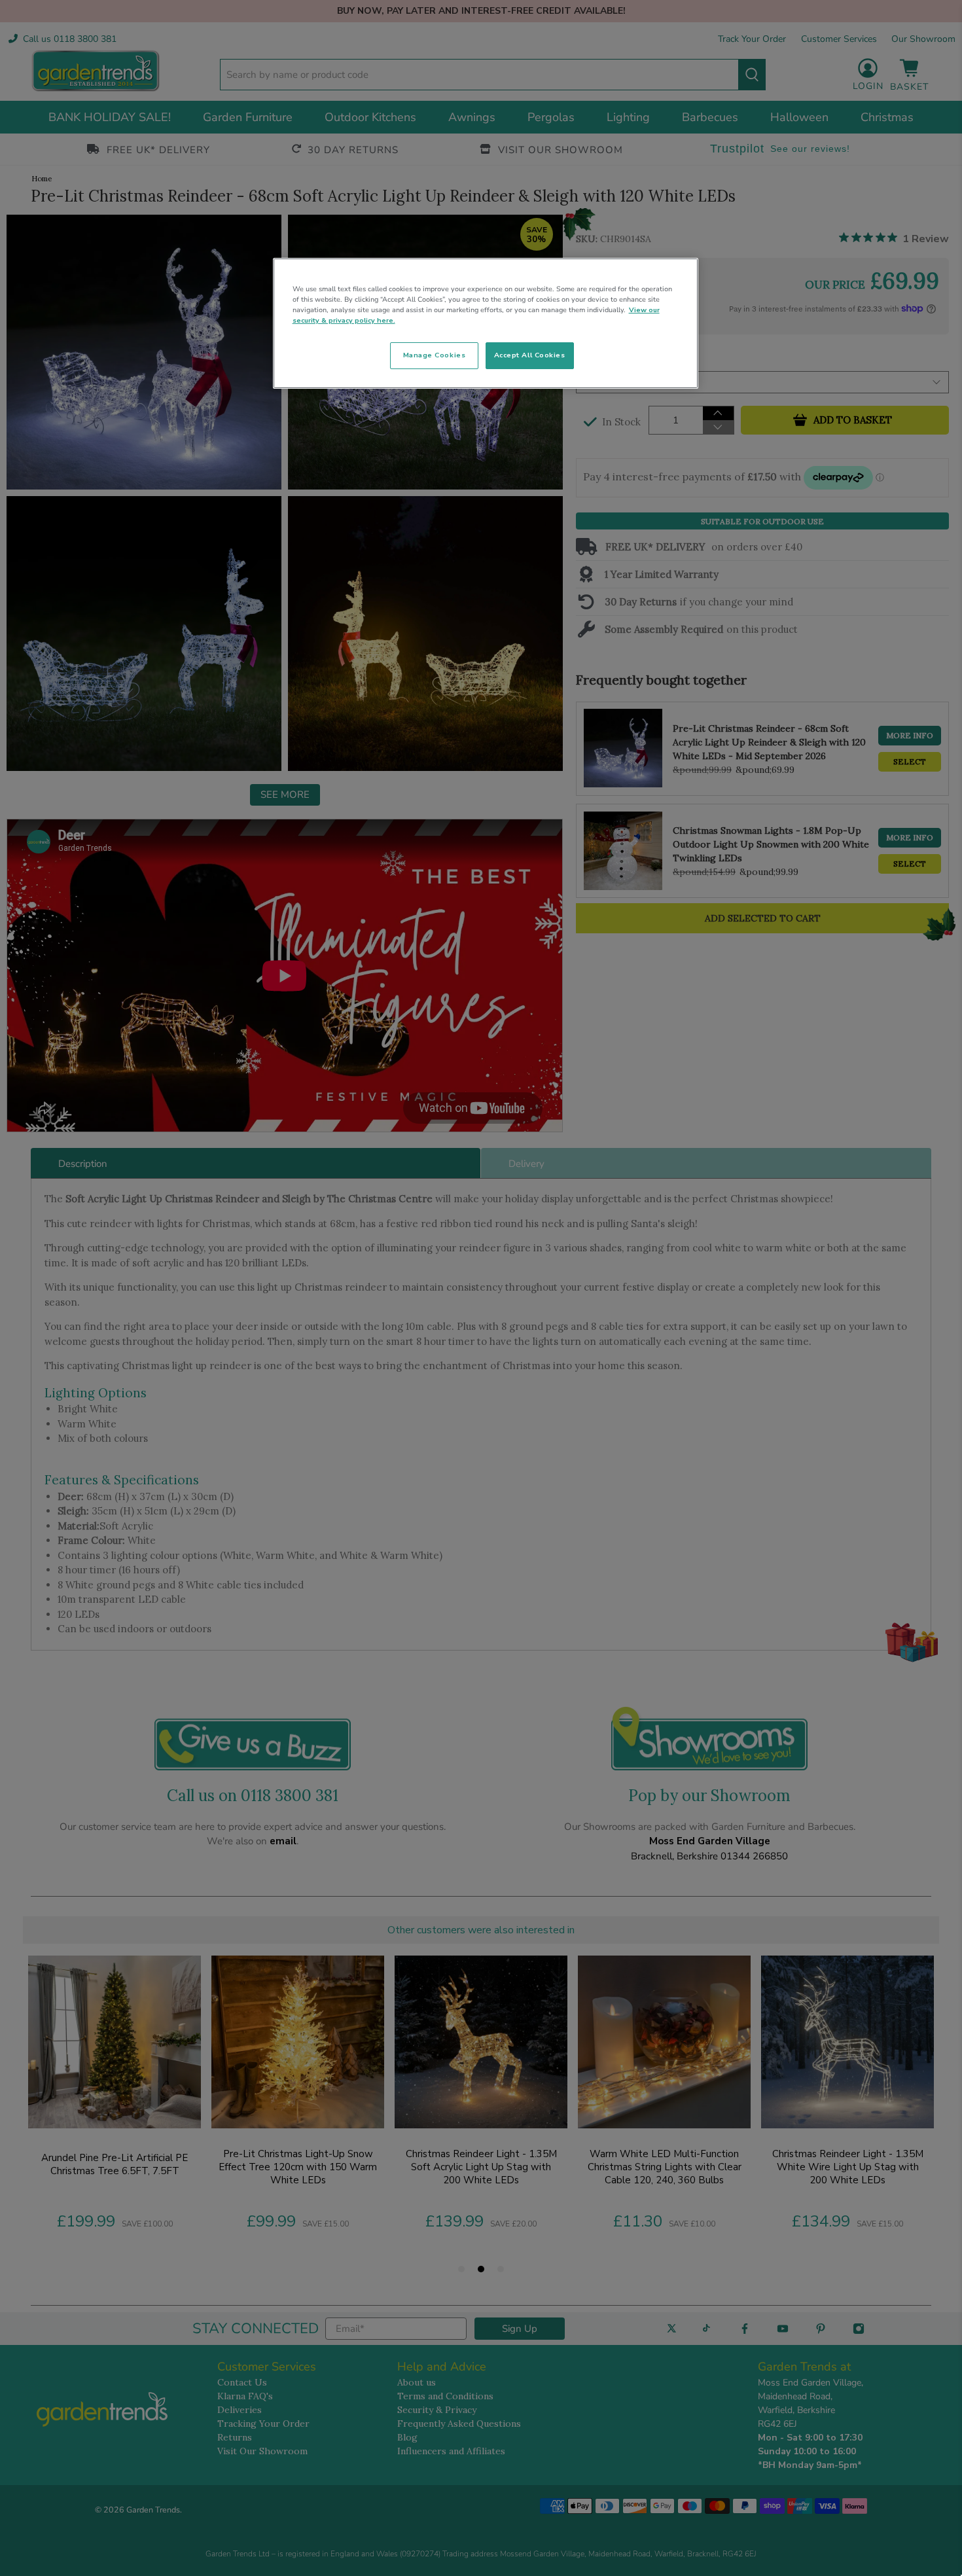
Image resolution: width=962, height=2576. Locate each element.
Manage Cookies (434, 355)
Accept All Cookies (530, 355)
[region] (486, 323)
